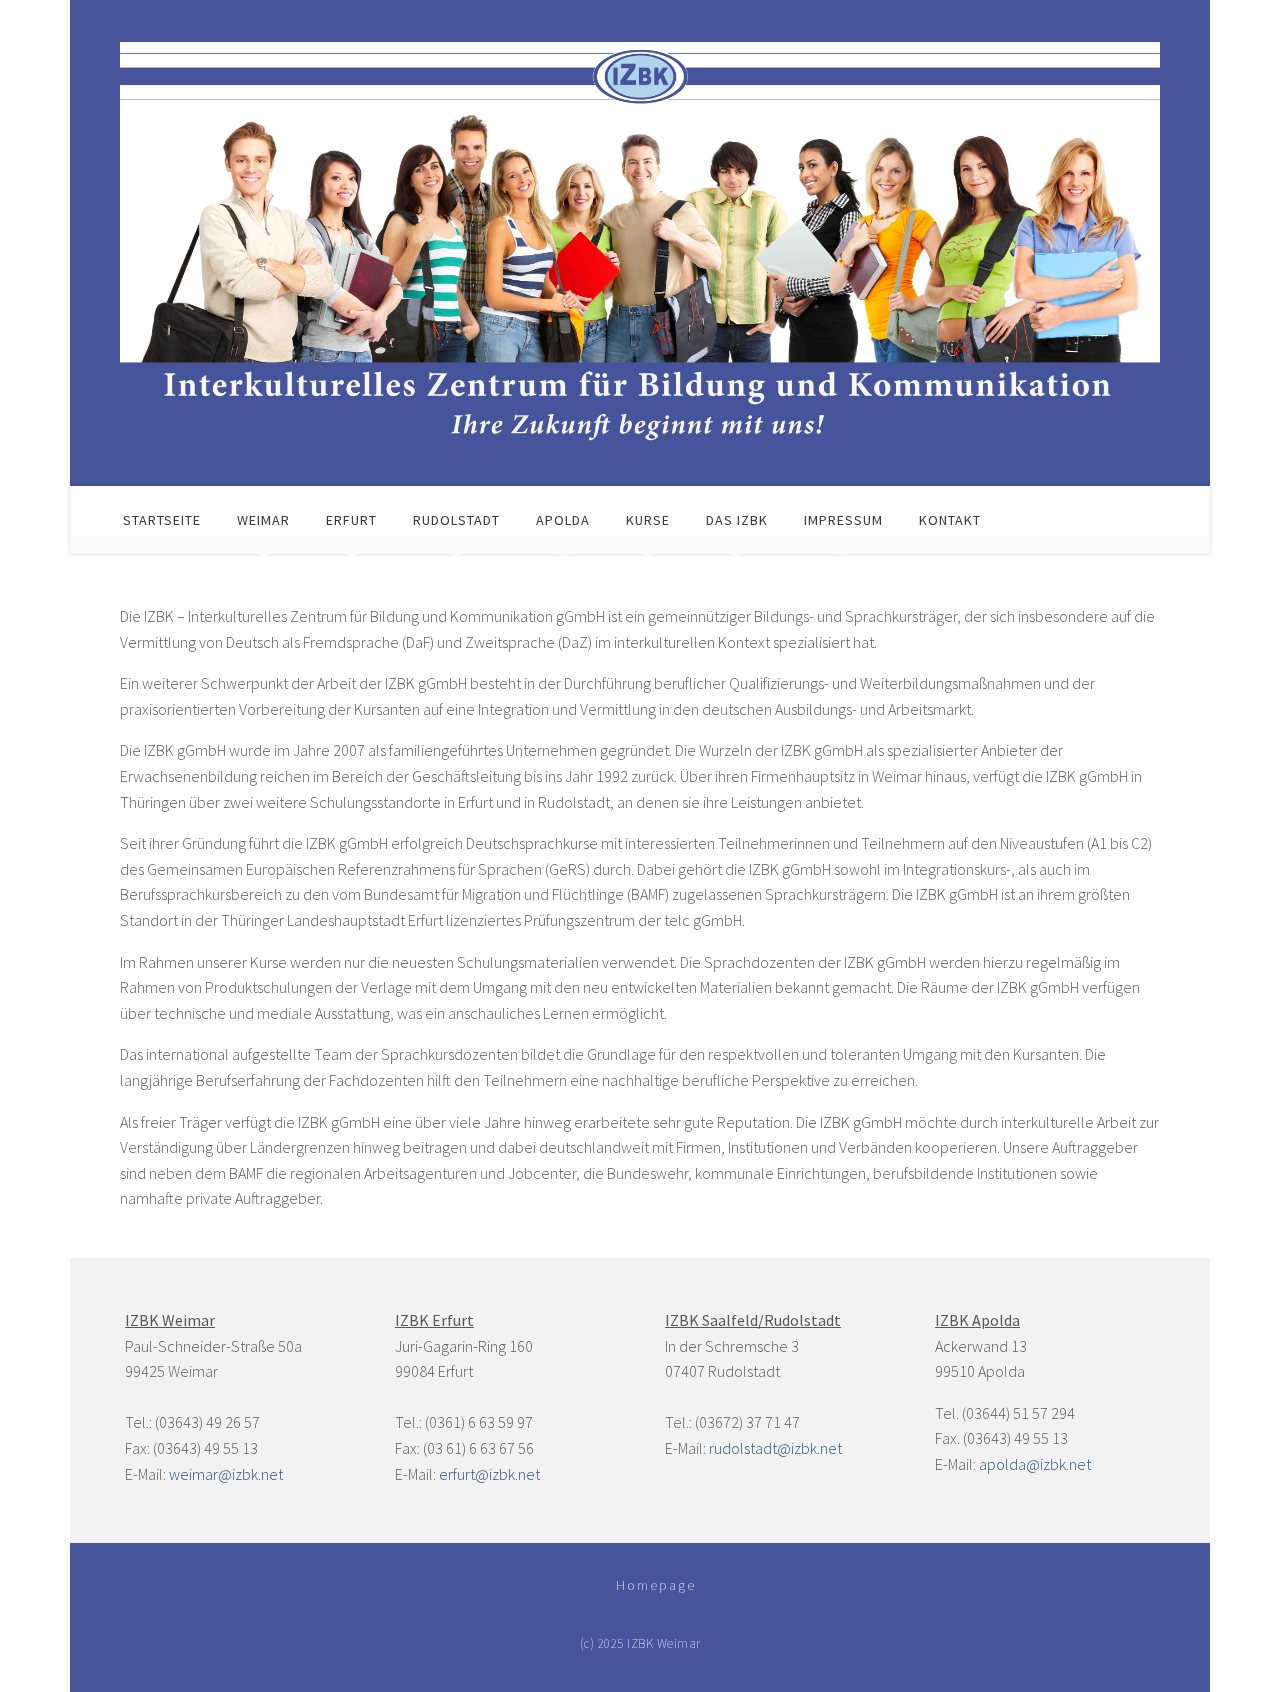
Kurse (648, 520)
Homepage (656, 1585)
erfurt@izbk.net (489, 1474)
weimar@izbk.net (226, 1474)
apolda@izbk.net (1035, 1464)
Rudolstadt (456, 520)
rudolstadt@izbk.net (775, 1448)
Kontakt (950, 520)
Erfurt (351, 520)
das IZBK (737, 520)
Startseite (162, 520)
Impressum (843, 520)
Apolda (563, 520)
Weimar (263, 520)
